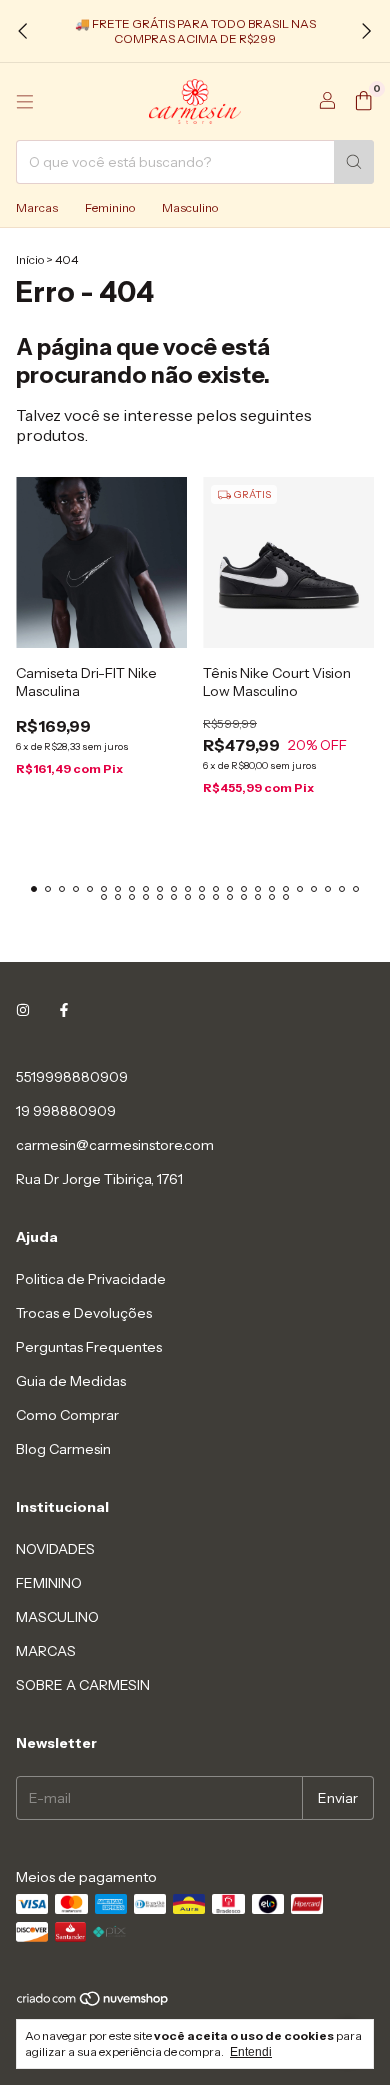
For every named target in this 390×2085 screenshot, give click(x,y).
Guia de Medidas (71, 1381)
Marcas (37, 207)
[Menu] (25, 102)
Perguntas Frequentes (89, 1347)
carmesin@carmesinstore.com (115, 1145)
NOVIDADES (55, 1549)
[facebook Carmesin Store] (64, 1011)
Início (30, 259)
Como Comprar (67, 1415)
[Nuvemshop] (93, 2002)
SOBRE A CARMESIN (83, 1685)
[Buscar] (354, 162)
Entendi (251, 2052)
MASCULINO (57, 1617)
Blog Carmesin (63, 1449)
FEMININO (49, 1583)
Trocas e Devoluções (84, 1313)
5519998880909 (72, 1077)
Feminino (110, 207)
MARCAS (46, 1651)
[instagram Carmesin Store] (23, 1011)
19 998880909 (66, 1111)
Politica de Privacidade (91, 1279)
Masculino (190, 207)
